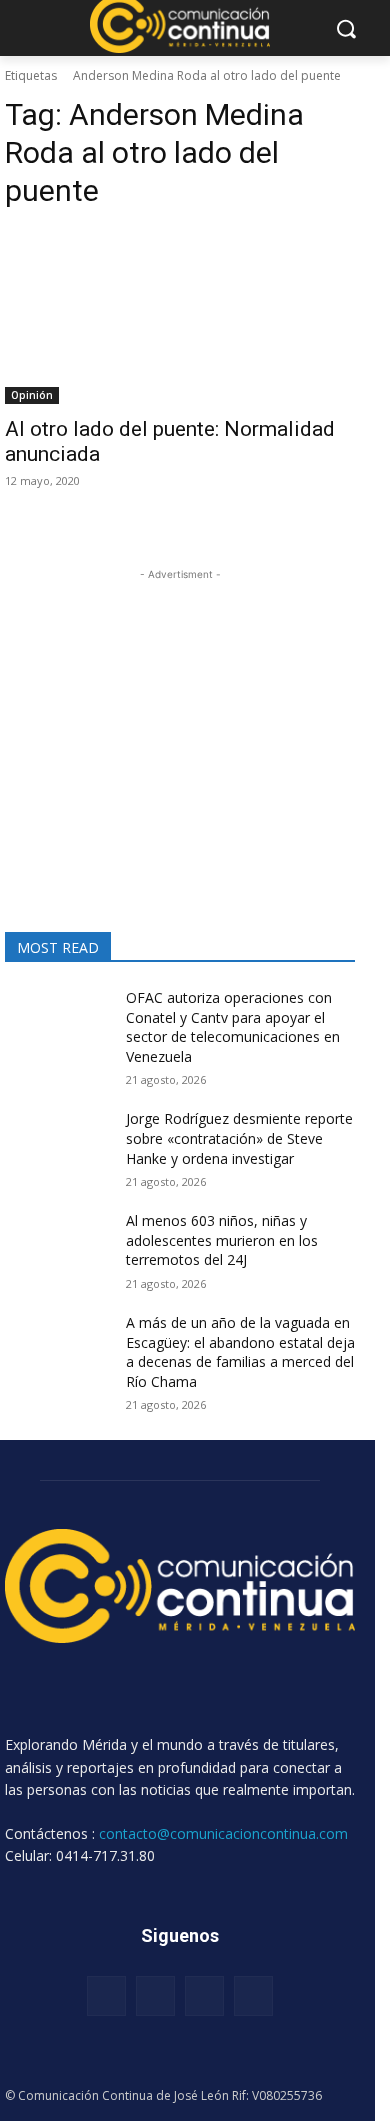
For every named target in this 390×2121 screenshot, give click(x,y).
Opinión (32, 395)
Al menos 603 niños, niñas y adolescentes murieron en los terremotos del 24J (222, 1240)
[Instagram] (155, 1995)
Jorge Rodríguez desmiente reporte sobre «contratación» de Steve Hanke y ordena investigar (239, 1138)
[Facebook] (106, 1995)
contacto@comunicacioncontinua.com (223, 1833)
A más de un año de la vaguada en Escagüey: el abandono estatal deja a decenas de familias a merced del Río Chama (240, 1352)
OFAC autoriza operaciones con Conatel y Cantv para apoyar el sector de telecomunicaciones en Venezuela (233, 1027)
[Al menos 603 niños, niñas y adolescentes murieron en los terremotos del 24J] (57, 1248)
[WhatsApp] (253, 1995)
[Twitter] (204, 1995)
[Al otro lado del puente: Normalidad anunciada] (180, 316)
